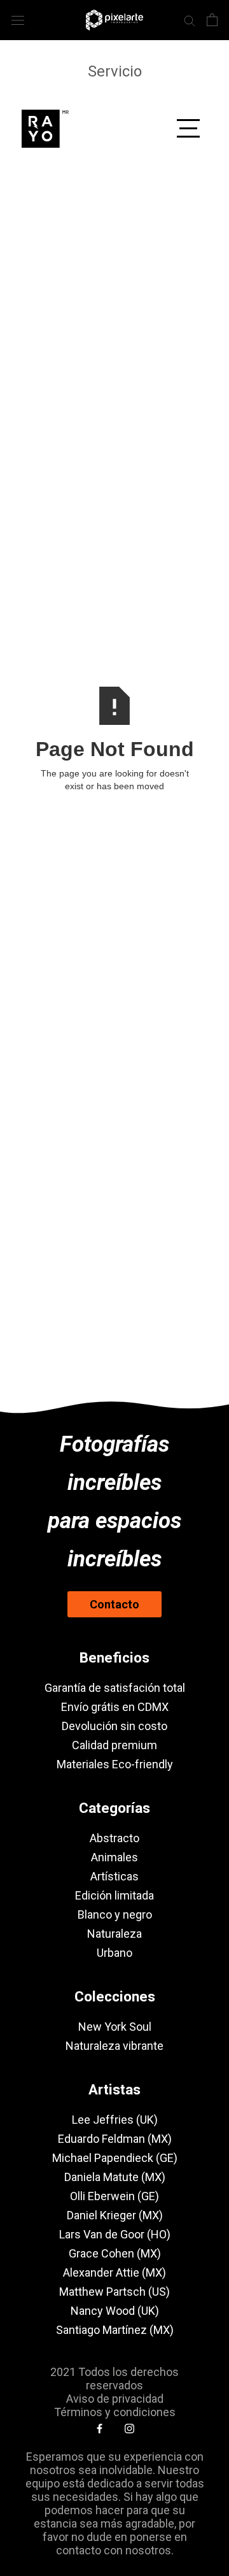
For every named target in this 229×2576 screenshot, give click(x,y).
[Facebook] (100, 2428)
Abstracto (114, 1838)
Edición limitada (114, 1895)
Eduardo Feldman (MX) (115, 2139)
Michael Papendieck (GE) (115, 2158)
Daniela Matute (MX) (115, 2177)
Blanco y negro (115, 1914)
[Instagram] (129, 2428)
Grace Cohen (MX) (115, 2253)
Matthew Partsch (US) (114, 2292)
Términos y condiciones (115, 2412)
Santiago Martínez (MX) (115, 2330)
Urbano (114, 1953)
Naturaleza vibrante (114, 2046)
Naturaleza (114, 1934)
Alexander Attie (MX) (114, 2272)
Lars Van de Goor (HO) (115, 2234)
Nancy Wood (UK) (115, 2311)
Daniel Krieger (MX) (115, 2215)
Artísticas (114, 1876)
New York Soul (115, 2027)
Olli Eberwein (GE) (114, 2196)
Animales (114, 1857)
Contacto (114, 1604)
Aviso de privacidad (115, 2399)
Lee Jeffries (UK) (115, 2120)
